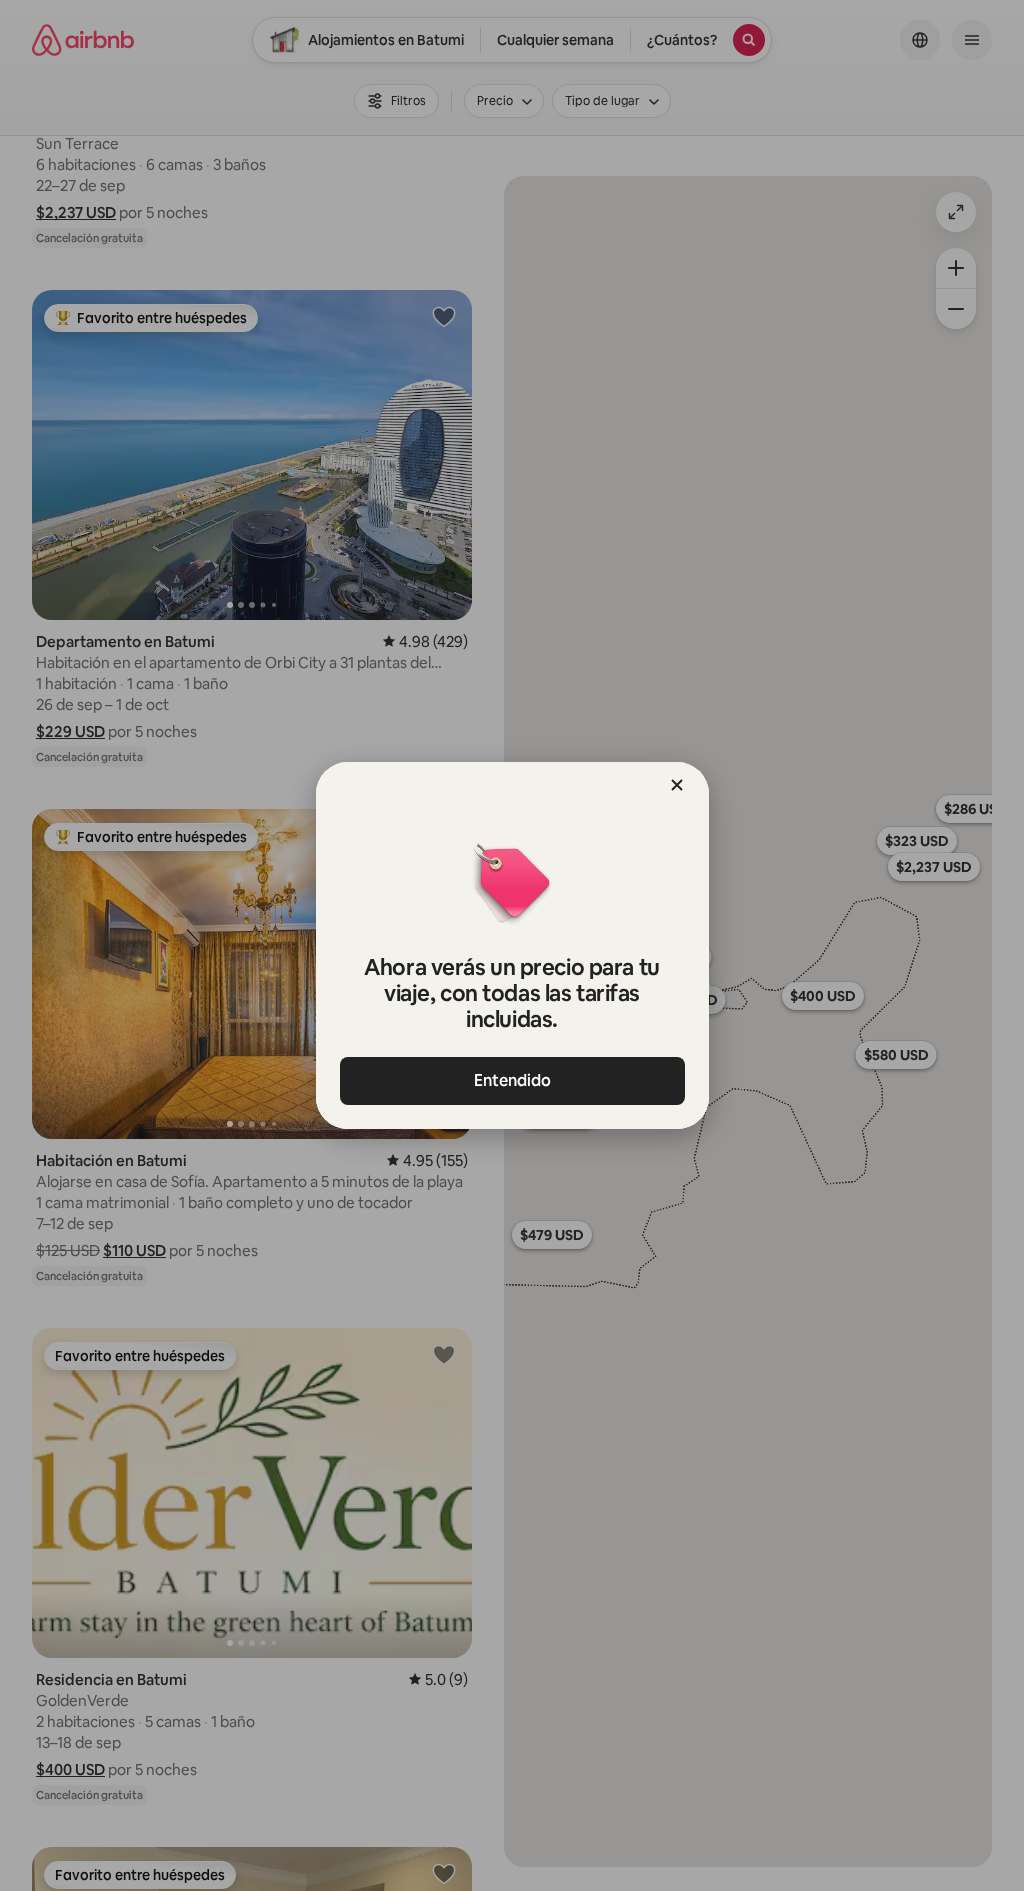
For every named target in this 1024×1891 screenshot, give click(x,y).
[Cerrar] (677, 785)
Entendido (512, 1080)
